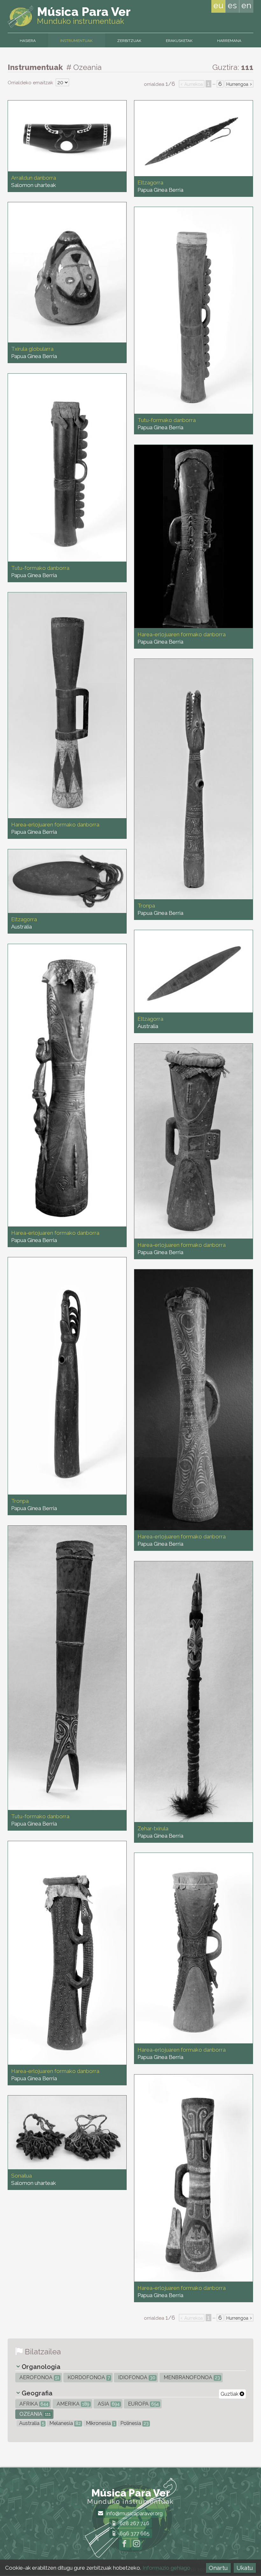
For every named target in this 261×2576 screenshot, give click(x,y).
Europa (143, 2404)
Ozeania (34, 2414)
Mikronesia (100, 2423)
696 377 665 (134, 2534)
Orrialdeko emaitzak (31, 83)
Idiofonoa (136, 2377)
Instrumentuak (76, 41)
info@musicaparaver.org (134, 2514)
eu (218, 5)
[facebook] (124, 2545)
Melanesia (64, 2423)
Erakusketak (179, 41)
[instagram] (137, 2545)
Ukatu (245, 2568)
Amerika (72, 2404)
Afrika (33, 2404)
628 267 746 (134, 2523)
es (232, 5)
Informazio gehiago (166, 2568)
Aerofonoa (39, 2377)
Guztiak (230, 2394)
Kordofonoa (88, 2377)
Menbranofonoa (191, 2377)
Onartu (218, 2568)
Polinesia (134, 2423)
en (246, 5)
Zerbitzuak (129, 41)
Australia (31, 2423)
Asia (108, 2404)
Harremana (229, 41)
